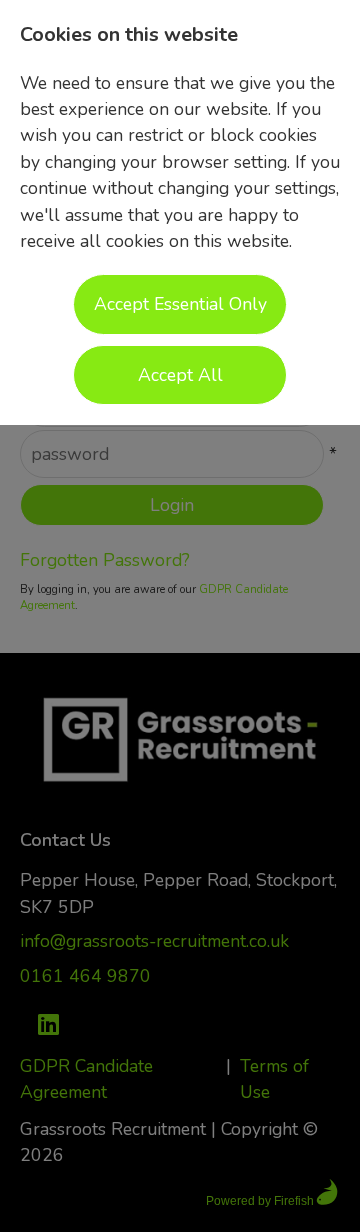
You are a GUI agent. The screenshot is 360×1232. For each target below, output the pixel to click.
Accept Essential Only (180, 304)
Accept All (180, 375)
